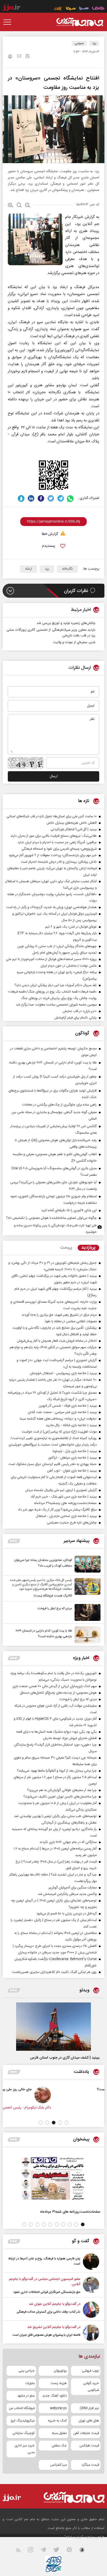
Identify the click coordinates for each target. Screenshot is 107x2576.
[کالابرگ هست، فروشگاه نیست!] (86, 1588)
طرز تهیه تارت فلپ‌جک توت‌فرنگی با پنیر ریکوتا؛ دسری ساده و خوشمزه (55, 1229)
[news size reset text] (19, 206)
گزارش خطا (50, 534)
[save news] (28, 57)
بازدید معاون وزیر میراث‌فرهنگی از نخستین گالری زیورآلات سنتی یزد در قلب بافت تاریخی (51, 633)
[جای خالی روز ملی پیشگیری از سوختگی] (87, 2095)
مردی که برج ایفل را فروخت (55, 1608)
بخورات (30, 2383)
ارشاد (28, 569)
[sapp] (85, 2551)
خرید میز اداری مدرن (25, 2449)
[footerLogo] (71, 2497)
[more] (14, 1541)
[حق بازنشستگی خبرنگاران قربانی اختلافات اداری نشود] (91, 2286)
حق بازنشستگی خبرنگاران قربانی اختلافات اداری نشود (47, 2292)
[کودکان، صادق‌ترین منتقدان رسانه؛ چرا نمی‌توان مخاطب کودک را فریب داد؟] (86, 1564)
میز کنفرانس (58, 2465)
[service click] (58, 9)
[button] (67, 2123)
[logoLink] (80, 22)
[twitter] (51, 498)
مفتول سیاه (59, 2433)
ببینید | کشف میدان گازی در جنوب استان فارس (65, 2058)
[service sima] (71, 9)
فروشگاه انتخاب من (22, 2408)
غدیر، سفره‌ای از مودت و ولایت (74, 642)
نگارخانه (67, 569)
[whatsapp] (71, 498)
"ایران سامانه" (74, 2537)
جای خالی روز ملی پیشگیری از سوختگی (48, 2089)
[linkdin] (31, 498)
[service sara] (84, 9)
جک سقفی (59, 2446)
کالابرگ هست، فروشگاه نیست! (53, 1596)
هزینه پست (59, 2383)
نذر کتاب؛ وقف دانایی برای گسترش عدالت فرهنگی (48, 2312)
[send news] (19, 57)
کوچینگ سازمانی (24, 2433)
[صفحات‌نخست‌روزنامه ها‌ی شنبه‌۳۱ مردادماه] (53, 2178)
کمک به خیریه (57, 2421)
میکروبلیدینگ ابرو (23, 2421)
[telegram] (61, 498)
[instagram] (34, 2551)
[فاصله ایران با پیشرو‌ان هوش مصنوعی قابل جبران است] (91, 2333)
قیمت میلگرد (90, 2465)
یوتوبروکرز (60, 2371)
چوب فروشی (91, 2371)
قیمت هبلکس (89, 2446)
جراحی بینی (26, 2371)
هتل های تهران (89, 2421)
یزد (94, 43)
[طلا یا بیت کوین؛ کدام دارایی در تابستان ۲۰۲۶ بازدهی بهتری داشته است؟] (86, 1635)
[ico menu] (9, 22)
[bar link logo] (11, 8)
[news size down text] (28, 206)
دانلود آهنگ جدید (55, 2396)
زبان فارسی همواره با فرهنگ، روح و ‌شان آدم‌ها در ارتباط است (44, 2261)
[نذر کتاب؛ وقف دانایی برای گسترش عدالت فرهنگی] (91, 2310)
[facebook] (41, 498)
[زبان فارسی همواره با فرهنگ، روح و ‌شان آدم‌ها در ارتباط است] (91, 2262)
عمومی (79, 43)
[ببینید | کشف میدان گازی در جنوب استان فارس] (53, 2027)
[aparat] (72, 2551)
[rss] (21, 2551)
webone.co (58, 2408)
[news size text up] (11, 206)
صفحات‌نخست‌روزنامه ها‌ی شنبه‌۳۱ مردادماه (70, 2212)
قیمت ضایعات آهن (86, 2433)
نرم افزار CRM (89, 2408)
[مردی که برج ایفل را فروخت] (86, 1612)
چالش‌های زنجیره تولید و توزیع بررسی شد (66, 623)
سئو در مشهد (26, 2396)
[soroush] (21, 498)
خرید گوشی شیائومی (91, 2387)
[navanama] (98, 9)
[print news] (10, 57)
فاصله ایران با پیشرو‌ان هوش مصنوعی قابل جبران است (46, 2335)
